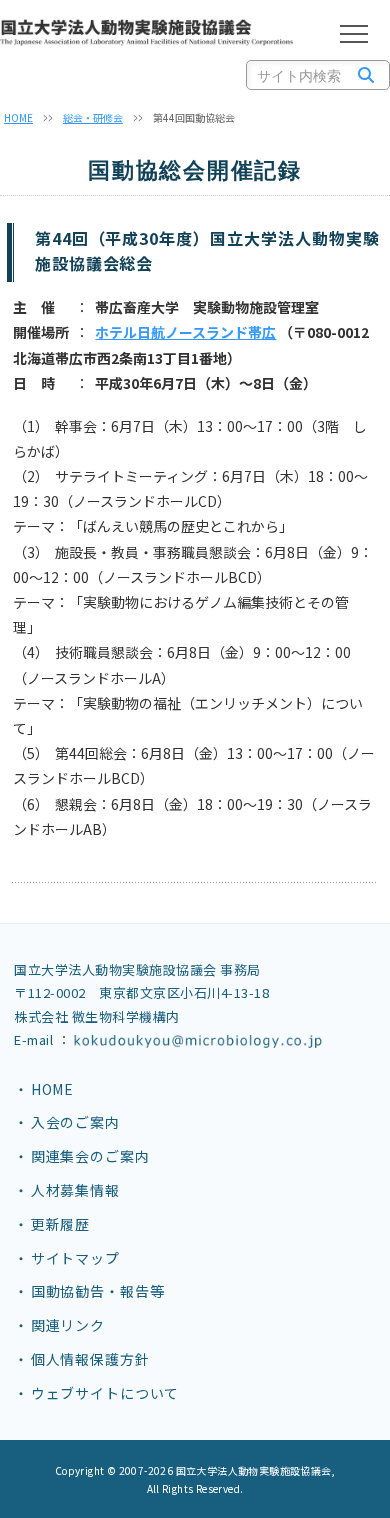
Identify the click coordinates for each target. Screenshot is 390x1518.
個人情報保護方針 (90, 1359)
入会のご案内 (75, 1122)
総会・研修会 (93, 117)
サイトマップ (75, 1258)
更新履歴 (60, 1224)
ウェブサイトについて (105, 1393)
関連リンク (68, 1325)
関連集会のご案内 (90, 1156)
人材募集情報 (75, 1190)
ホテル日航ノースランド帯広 (185, 332)
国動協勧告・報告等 (98, 1291)
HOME (18, 117)
